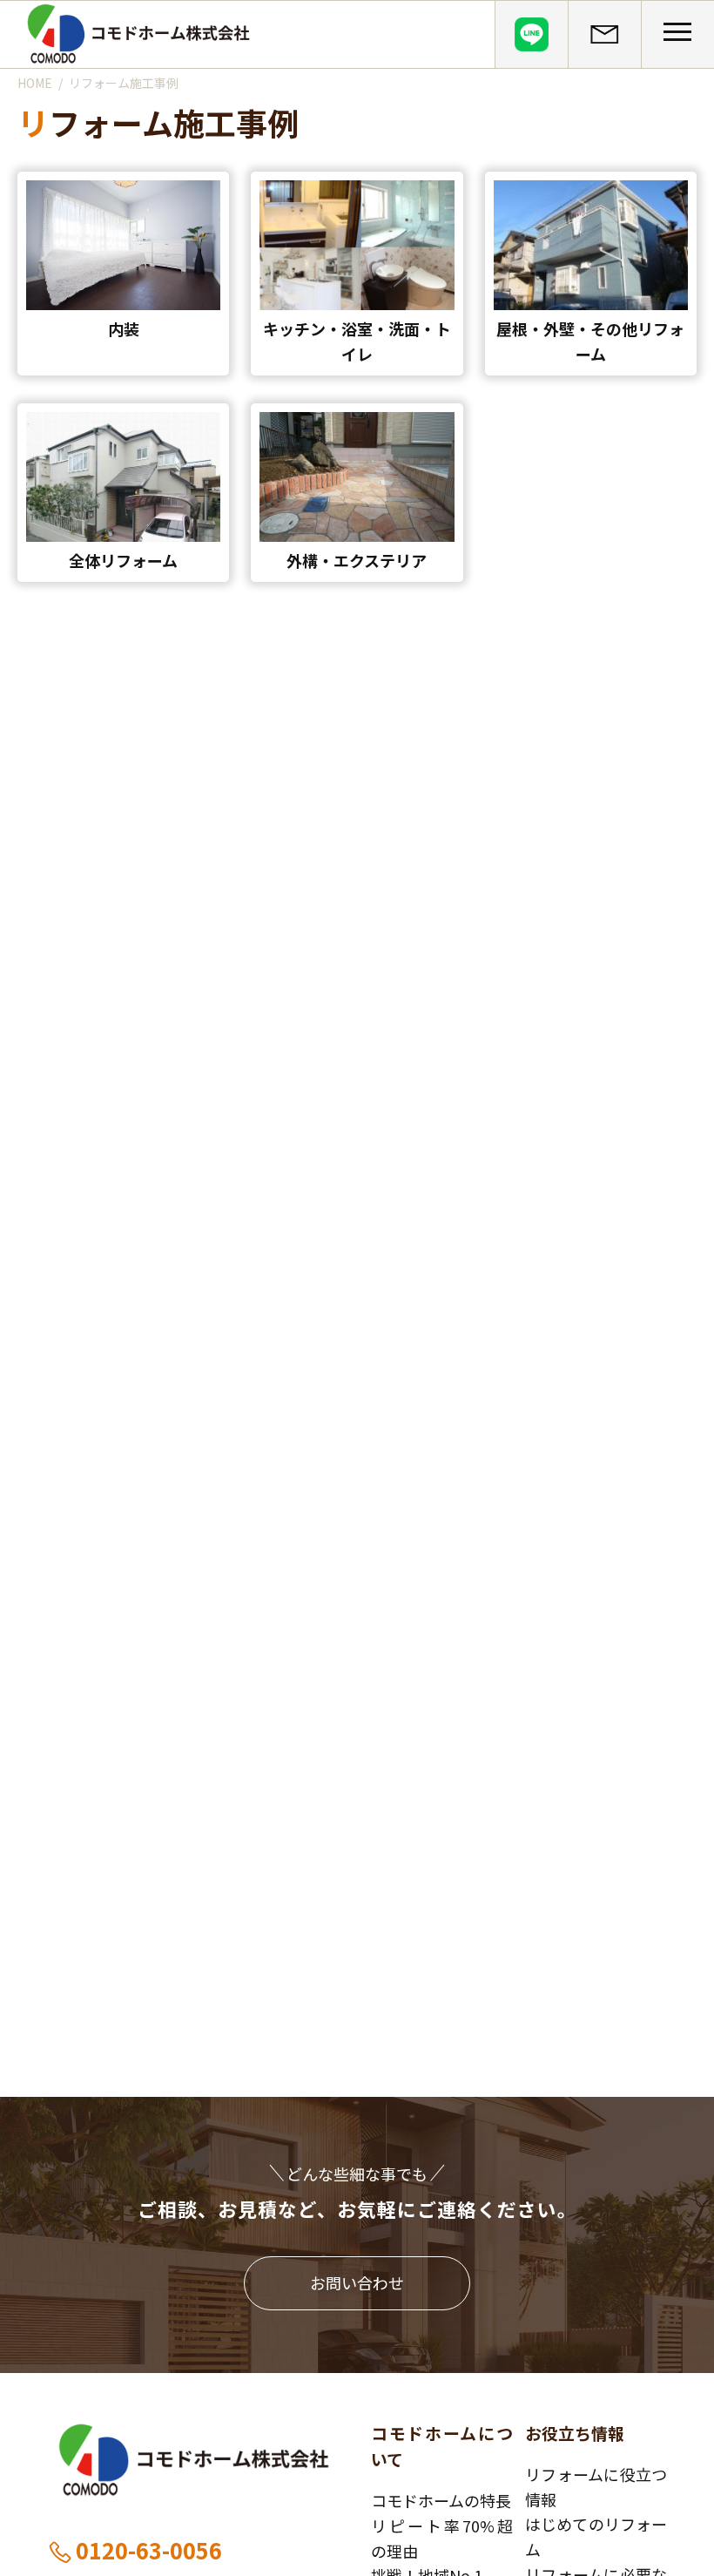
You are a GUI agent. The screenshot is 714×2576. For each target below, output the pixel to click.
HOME (35, 83)
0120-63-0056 (149, 2550)
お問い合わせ (357, 2282)
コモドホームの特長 (441, 2500)
